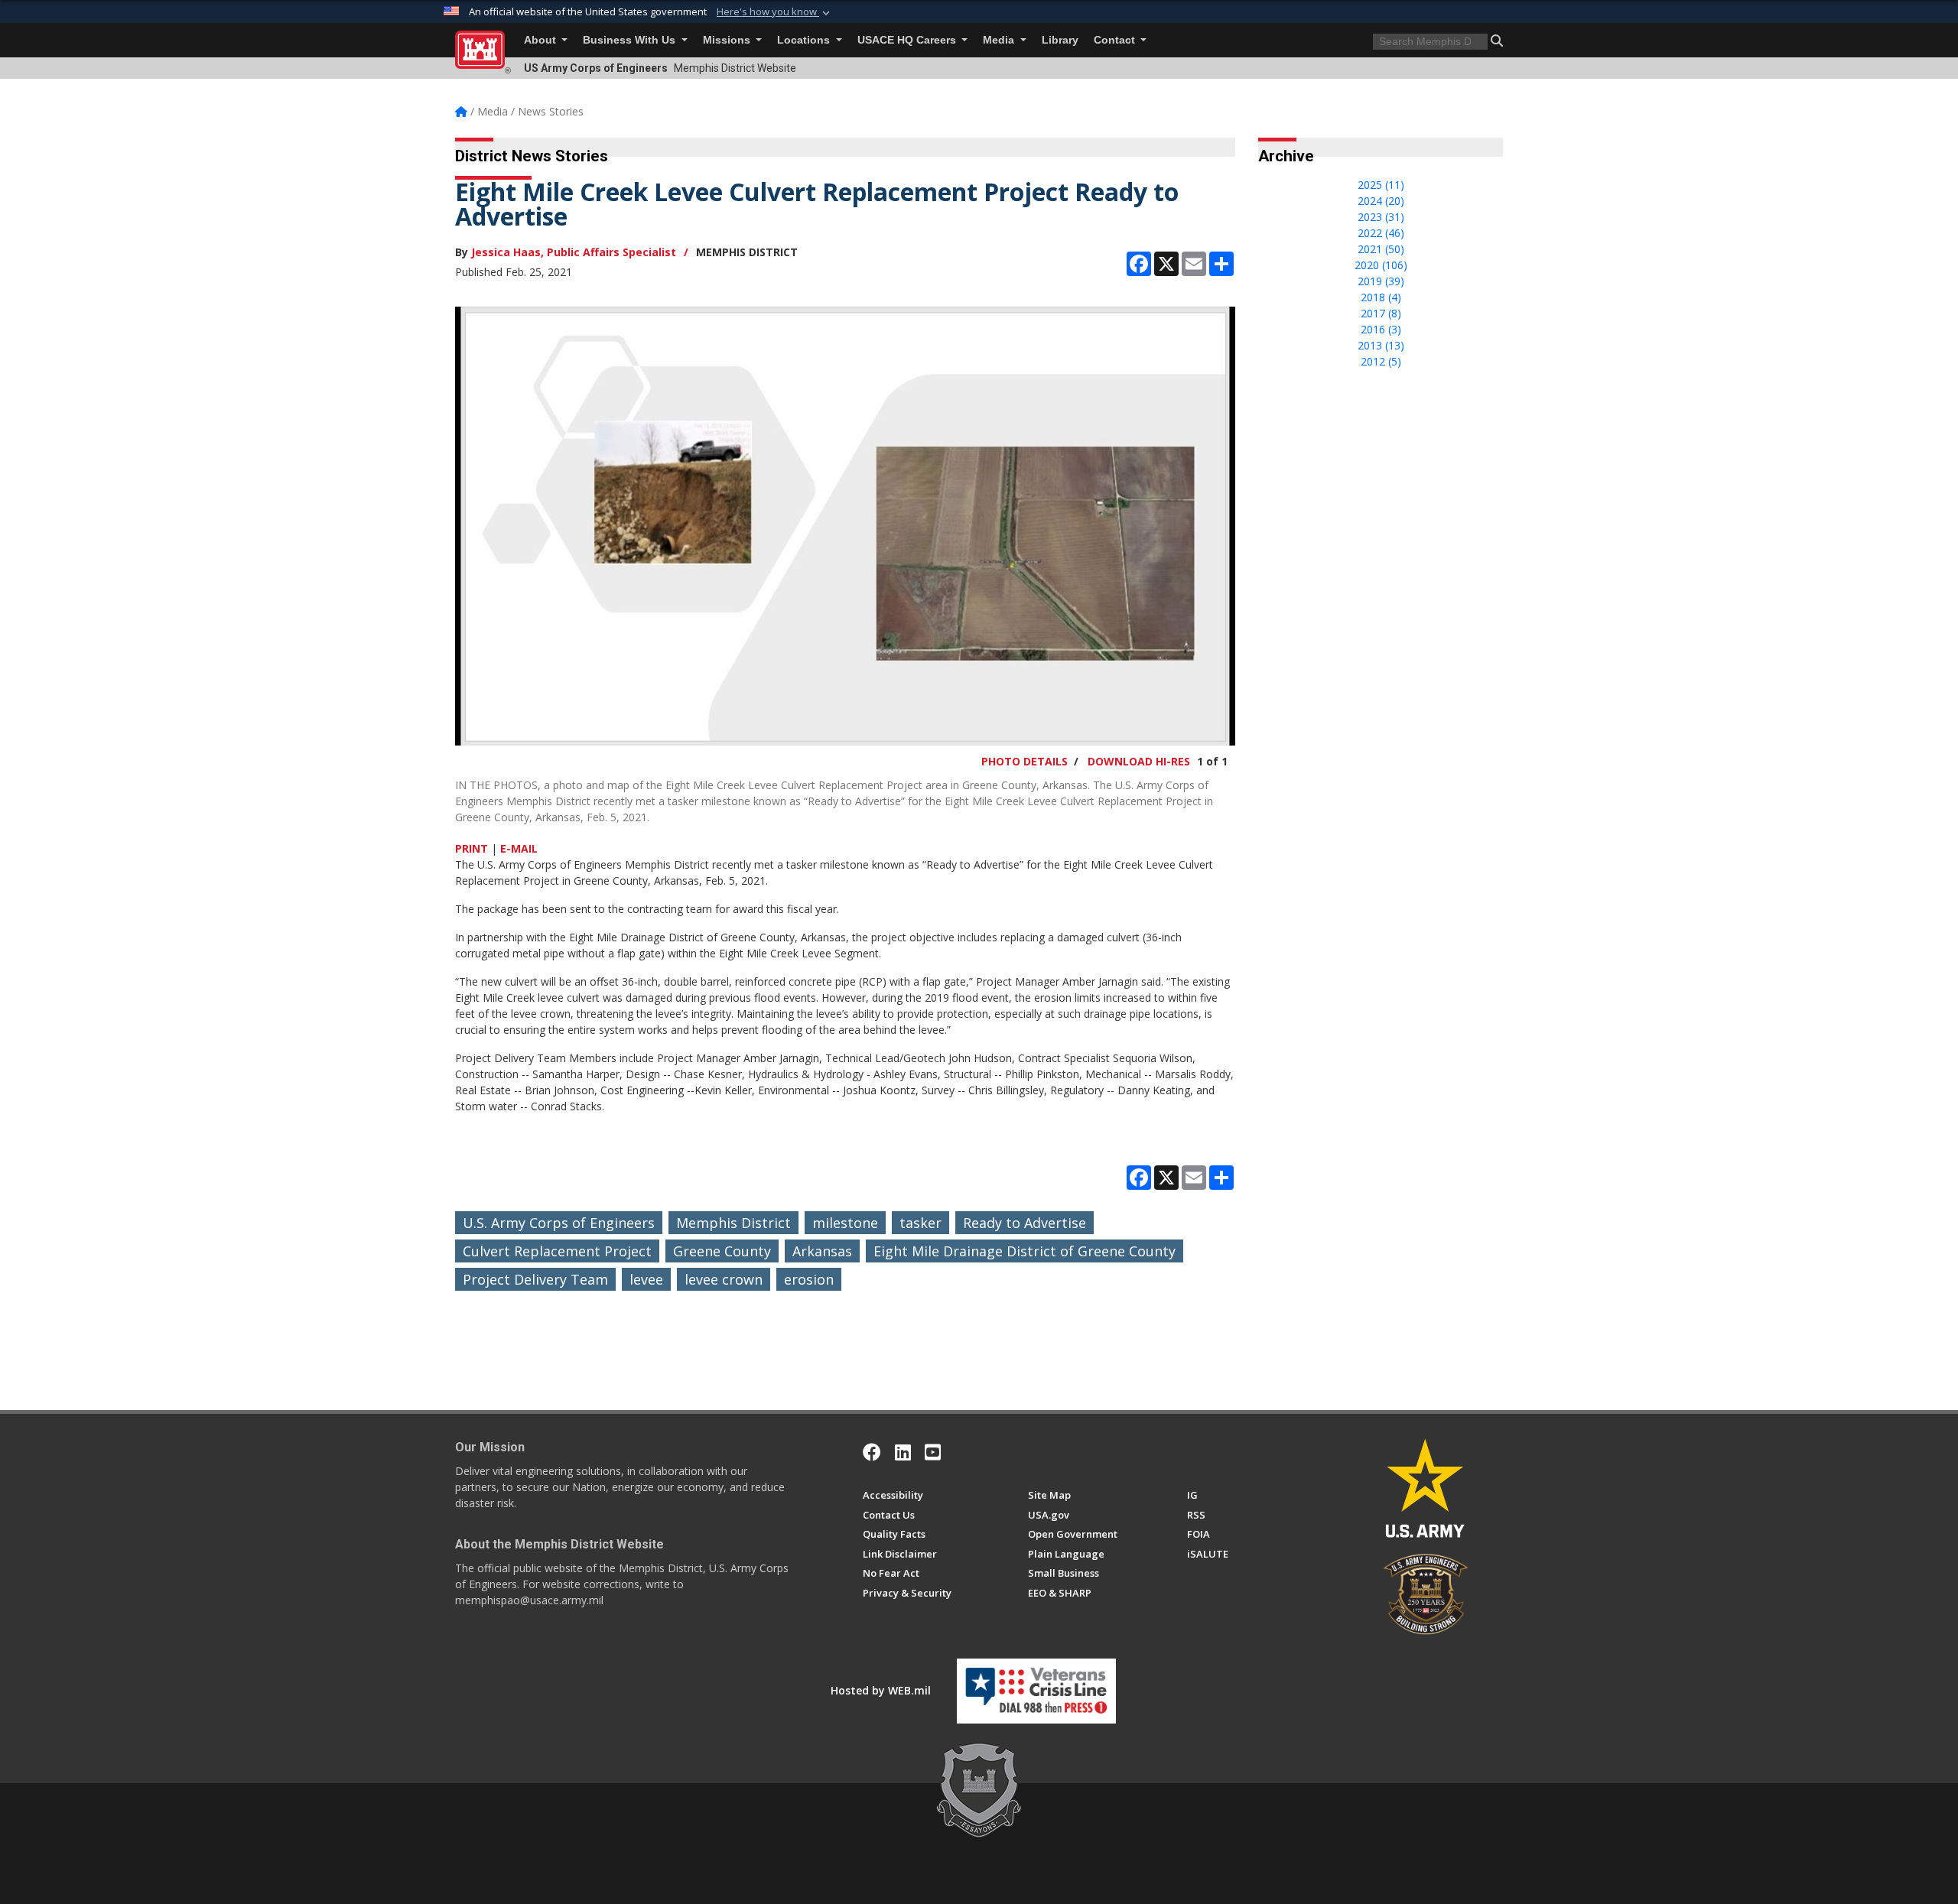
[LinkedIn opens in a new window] (903, 1452)
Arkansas (822, 1251)
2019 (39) (1381, 281)
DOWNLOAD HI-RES (1139, 761)
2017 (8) (1381, 313)
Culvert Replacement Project (557, 1251)
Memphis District (733, 1223)
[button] (775, 12)
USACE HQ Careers (908, 40)
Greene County (722, 1251)
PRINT (472, 848)
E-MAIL (519, 848)
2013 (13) (1381, 345)
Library (1060, 40)
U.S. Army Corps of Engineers (559, 1223)
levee (646, 1279)
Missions (728, 40)
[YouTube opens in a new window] (933, 1452)
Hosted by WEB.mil (881, 1690)
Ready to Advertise (1025, 1223)
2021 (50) (1381, 249)
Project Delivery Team (535, 1279)
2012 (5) (1381, 361)
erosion (809, 1279)
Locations (805, 40)
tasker (920, 1223)
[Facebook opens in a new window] (872, 1452)
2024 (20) (1381, 201)
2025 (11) (1381, 185)
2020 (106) (1381, 265)
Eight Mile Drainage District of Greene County (1025, 1251)
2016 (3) (1381, 329)
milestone (845, 1223)
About (542, 40)
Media (1000, 40)
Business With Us (631, 40)
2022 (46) (1381, 233)
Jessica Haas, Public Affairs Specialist (574, 252)
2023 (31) (1381, 217)
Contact (1116, 40)
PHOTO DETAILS (1025, 761)
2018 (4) (1381, 297)
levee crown (724, 1279)
